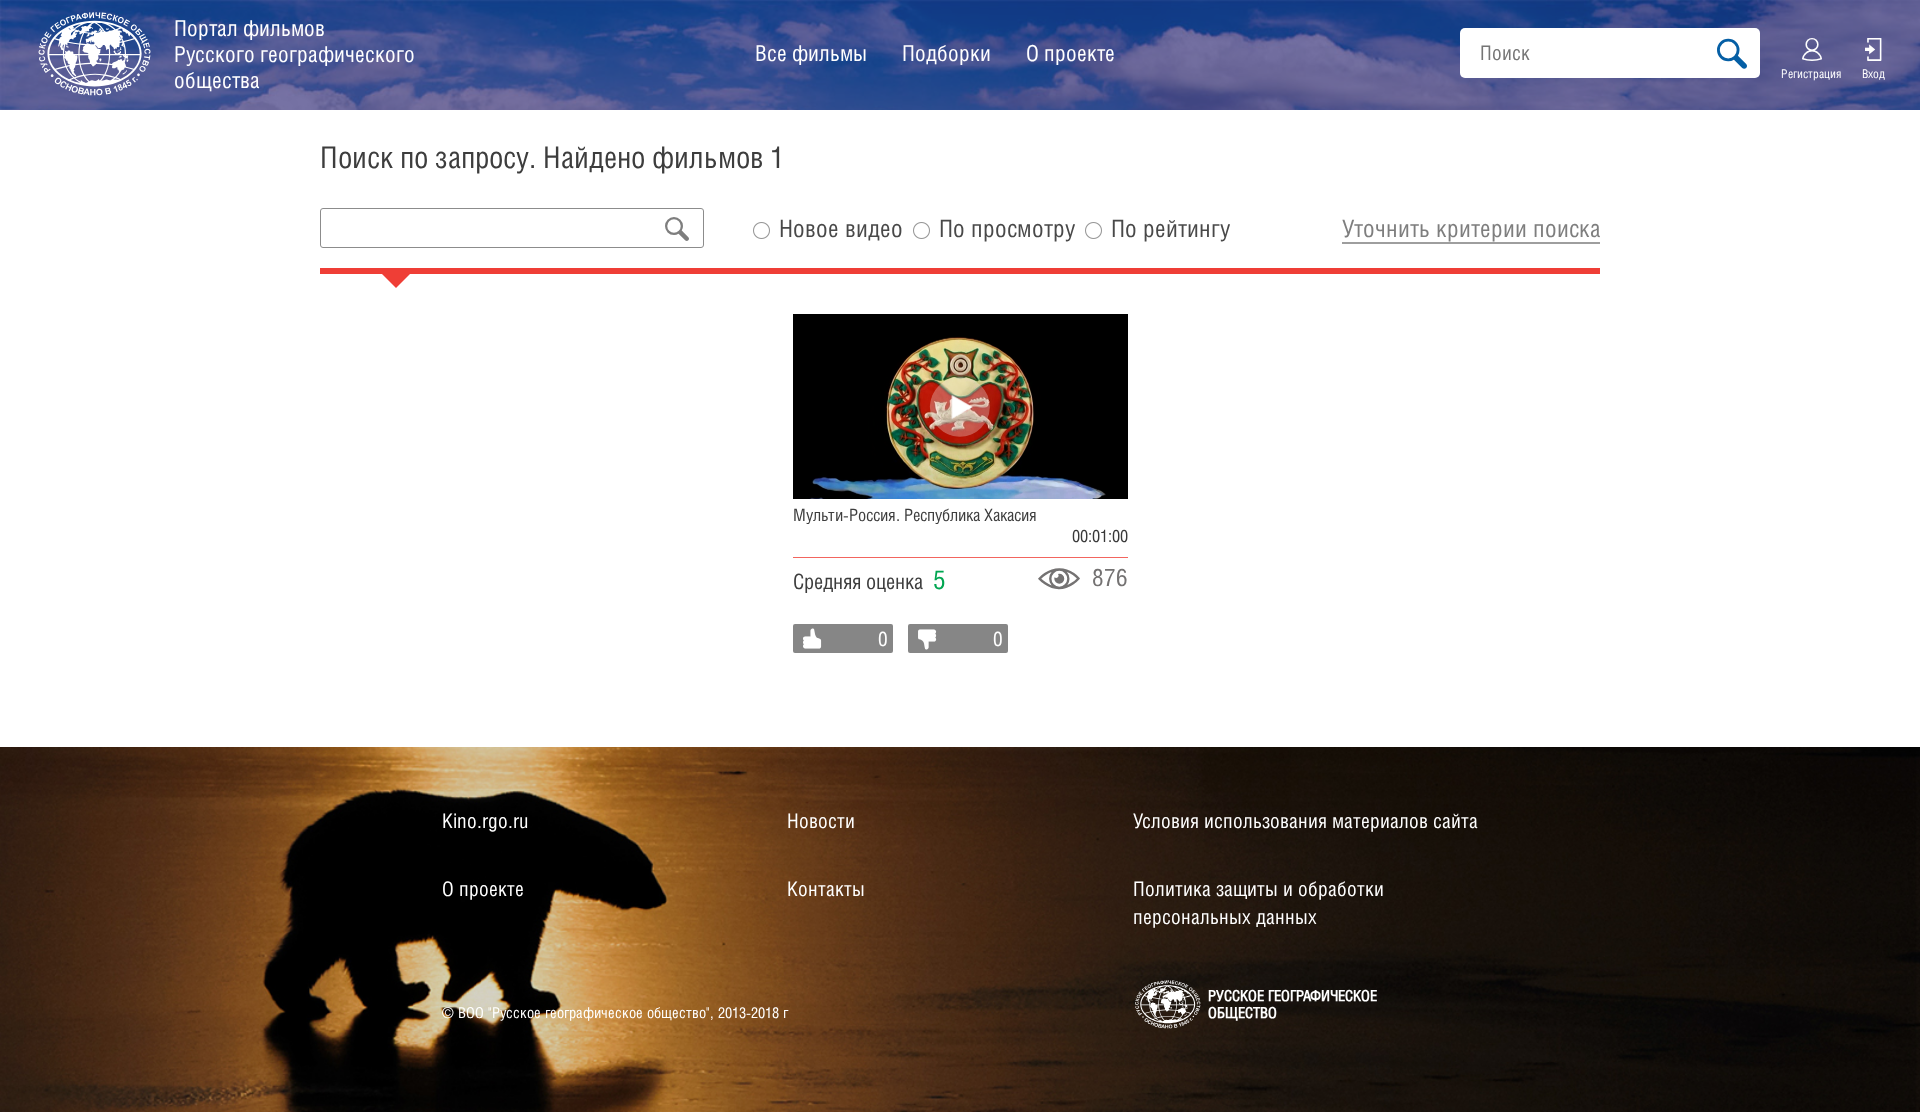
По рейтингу (1170, 228)
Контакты (826, 889)
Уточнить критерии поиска (1471, 228)
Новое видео (841, 228)
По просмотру (1007, 228)
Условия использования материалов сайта (1305, 821)
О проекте (1070, 53)
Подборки (946, 53)
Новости (821, 821)
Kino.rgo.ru (485, 821)
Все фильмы (811, 53)
